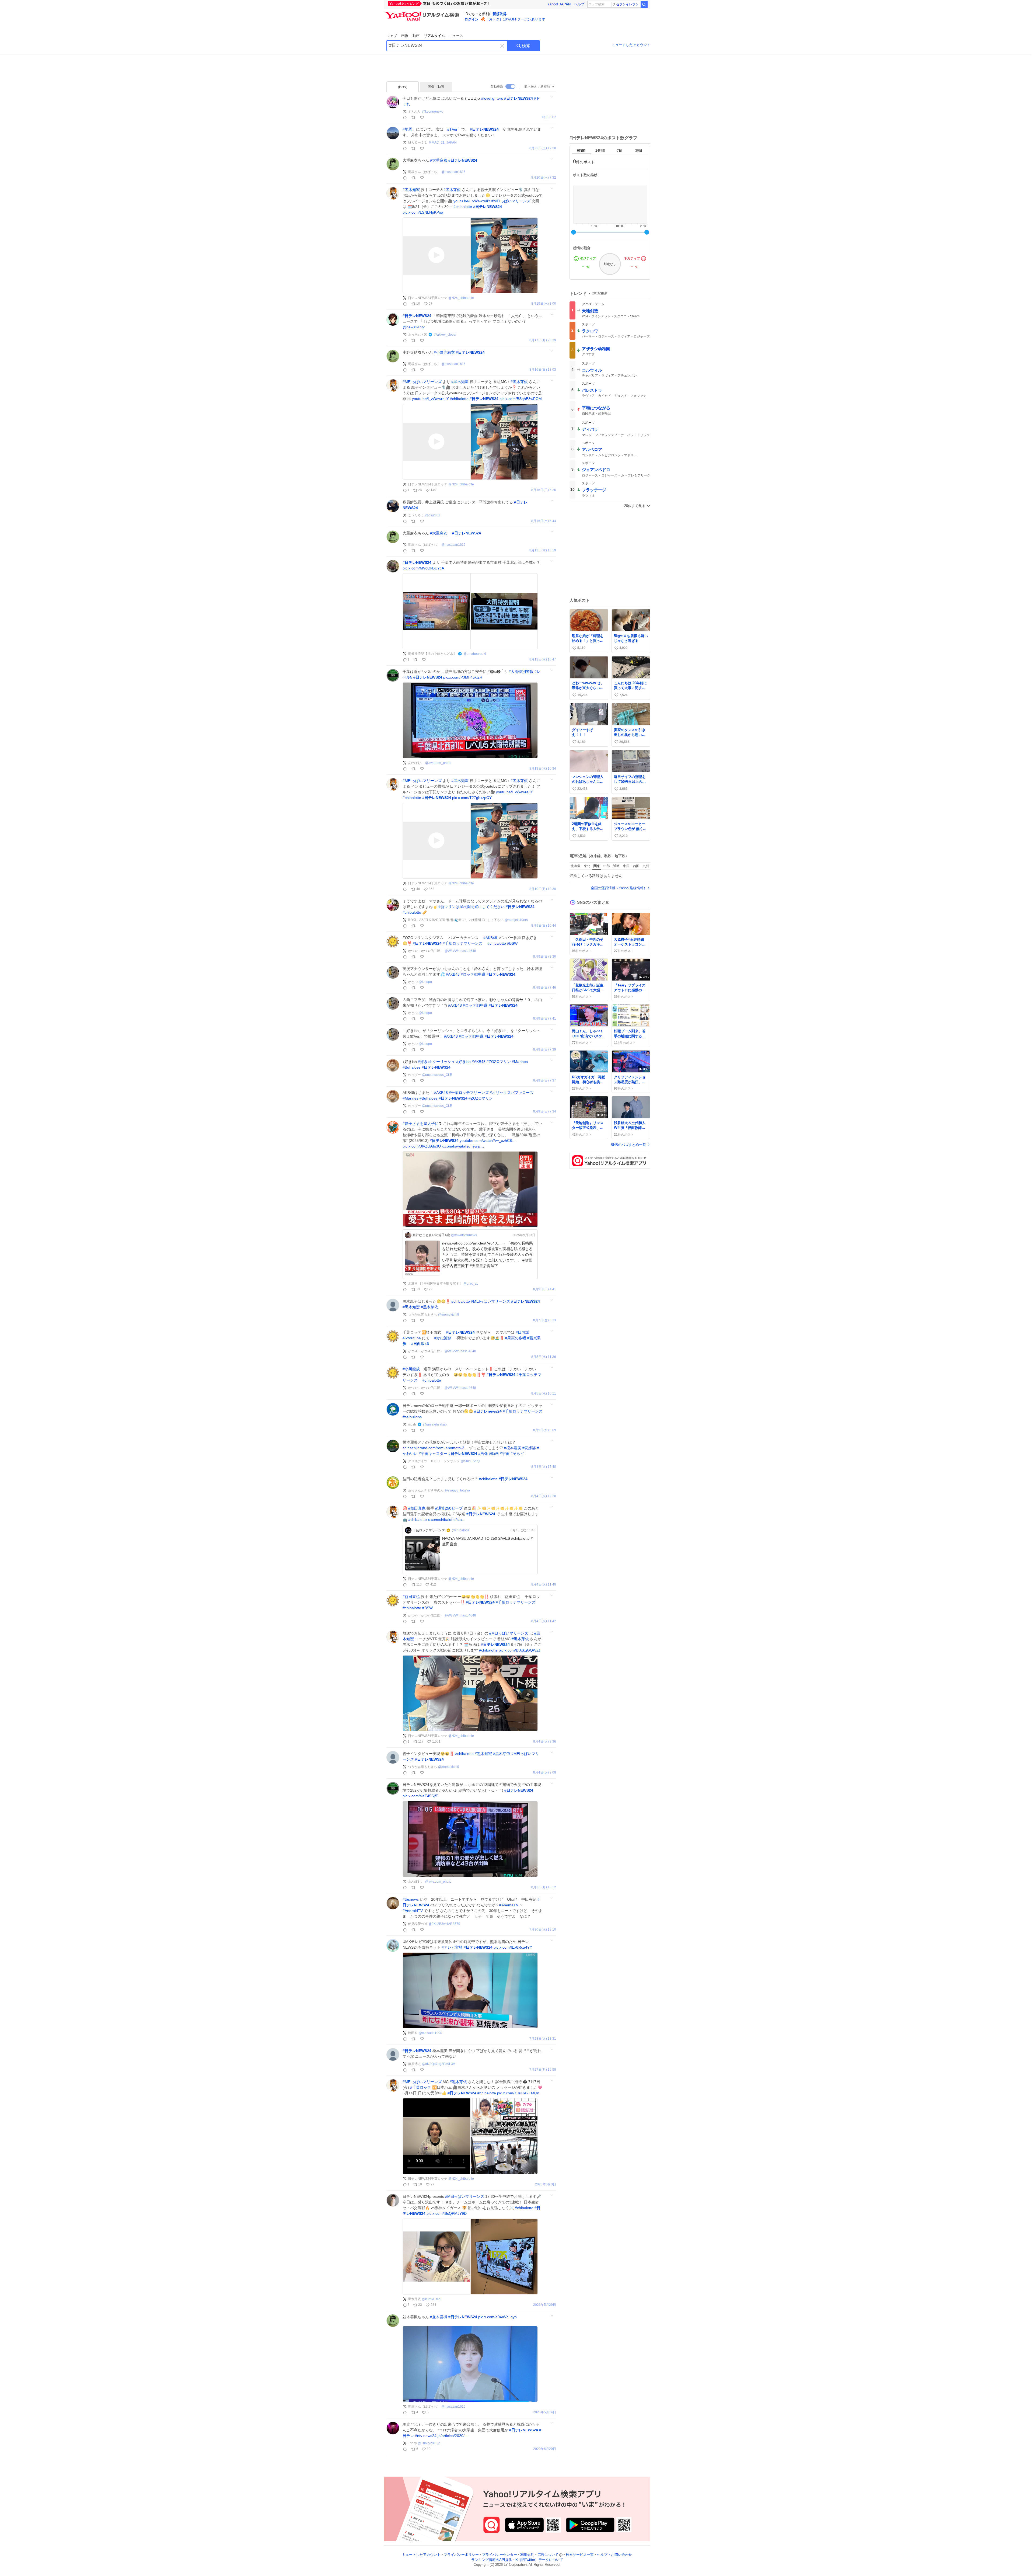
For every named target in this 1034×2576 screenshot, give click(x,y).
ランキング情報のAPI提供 (492, 2560)
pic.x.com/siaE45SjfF (420, 1796)
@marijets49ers (516, 920)
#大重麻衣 (439, 160)
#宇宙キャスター (433, 1454)
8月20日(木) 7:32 (544, 178)
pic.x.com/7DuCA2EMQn (518, 2093)
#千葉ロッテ (421, 2087)
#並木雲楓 (439, 2317)
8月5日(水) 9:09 (545, 1430)
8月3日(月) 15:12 (544, 1887)
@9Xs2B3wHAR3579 (444, 1924)
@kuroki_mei (432, 2299)
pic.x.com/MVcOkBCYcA (423, 568)
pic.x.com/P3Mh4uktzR (463, 677)
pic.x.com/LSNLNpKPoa (423, 212)
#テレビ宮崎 (452, 1947)
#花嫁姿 (529, 1448)
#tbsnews (411, 1899)
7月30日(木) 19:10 (543, 1930)
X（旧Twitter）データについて (539, 2560)
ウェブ (392, 36)
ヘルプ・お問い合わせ (614, 2555)
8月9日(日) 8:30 (545, 957)
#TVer (452, 129)
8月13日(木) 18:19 (543, 550)
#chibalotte (463, 207)
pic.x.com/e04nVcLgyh (497, 2317)
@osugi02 (433, 515)
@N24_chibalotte (461, 298)
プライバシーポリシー (461, 2555)
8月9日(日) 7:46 (545, 988)
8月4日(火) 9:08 (545, 1773)
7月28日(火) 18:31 (543, 2039)
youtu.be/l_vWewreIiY (472, 201)
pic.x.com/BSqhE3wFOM (521, 399)
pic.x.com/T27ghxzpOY (472, 798)
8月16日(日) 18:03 (543, 370)
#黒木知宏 (411, 190)
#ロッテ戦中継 (473, 974)
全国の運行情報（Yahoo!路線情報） (619, 888)
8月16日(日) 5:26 (544, 490)
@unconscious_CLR (437, 1075)
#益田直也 (417, 1508)
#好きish (463, 1062)
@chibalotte (461, 1530)
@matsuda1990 (430, 2033)
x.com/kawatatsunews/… (463, 1146)
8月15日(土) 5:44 (544, 521)
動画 (416, 36)
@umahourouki (475, 654)
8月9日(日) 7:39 (545, 1050)
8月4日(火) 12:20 (544, 1496)
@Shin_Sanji (470, 1461)
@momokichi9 (449, 1315)
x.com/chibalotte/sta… (447, 1520)
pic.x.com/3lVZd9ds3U (422, 1146)
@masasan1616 (453, 172)
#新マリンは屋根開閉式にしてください (471, 907)
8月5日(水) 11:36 (544, 1357)
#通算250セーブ (449, 1508)
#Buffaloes (412, 1067)
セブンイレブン (627, 4)
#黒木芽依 (452, 190)
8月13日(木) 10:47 (543, 660)
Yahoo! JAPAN (559, 4)
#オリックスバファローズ (512, 1093)
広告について (548, 2555)
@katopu (425, 982)
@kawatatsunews (464, 1235)
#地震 (407, 129)
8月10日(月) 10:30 (543, 889)
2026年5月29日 (545, 2305)
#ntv (419, 2436)
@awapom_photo (438, 763)
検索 (526, 46)
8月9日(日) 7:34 (545, 1112)
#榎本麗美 (513, 1448)
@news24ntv (414, 327)
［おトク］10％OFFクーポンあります (515, 19)
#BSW (512, 943)
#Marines (520, 1062)
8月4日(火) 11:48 (544, 1585)
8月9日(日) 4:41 (545, 1289)
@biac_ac (471, 1284)
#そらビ (517, 1454)
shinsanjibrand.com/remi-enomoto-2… (435, 1448)
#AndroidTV (413, 1911)
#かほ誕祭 (443, 1338)
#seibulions (412, 1417)
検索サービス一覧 (580, 2555)
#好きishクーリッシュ (436, 1062)
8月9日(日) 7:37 (545, 1081)
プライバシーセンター (499, 2555)
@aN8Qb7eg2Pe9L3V (439, 2064)
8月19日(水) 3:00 (544, 304)
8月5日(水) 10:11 (544, 1394)
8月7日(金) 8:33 (545, 1320)
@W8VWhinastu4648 (460, 951)
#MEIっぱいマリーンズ (511, 201)
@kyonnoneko (433, 112)
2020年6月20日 (545, 2449)
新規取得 (499, 14)
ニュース (456, 36)
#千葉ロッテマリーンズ (463, 943)
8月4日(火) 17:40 (544, 1467)
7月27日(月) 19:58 (543, 2070)
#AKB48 (490, 938)
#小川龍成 (411, 1369)
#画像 (483, 1454)
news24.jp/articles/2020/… (446, 2436)
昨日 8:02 (549, 117)
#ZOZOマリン (499, 1062)
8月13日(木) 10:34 (543, 769)
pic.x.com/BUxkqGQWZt (519, 1650)
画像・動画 (436, 87)
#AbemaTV (509, 1905)
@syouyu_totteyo (457, 1490)
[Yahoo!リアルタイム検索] (423, 13)
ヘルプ (579, 4)
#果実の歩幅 (516, 1338)
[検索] (644, 4)
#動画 (494, 1454)
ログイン (471, 19)
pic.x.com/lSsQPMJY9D (447, 2213)
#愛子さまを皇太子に (421, 1124)
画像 (405, 36)
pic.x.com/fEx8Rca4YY (513, 1947)
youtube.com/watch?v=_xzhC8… (488, 1141)
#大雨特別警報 (521, 672)
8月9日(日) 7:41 (545, 1019)
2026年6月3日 (546, 2184)
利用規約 (527, 2555)
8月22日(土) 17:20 (543, 148)
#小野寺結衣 (444, 352)
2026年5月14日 (545, 2412)
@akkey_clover (445, 335)
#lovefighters (492, 98)
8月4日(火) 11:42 (544, 1621)
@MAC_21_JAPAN (443, 142)
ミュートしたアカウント (631, 45)
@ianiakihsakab (435, 1424)
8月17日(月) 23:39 (543, 340)
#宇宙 (505, 1454)
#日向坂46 (420, 1344)
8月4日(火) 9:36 (545, 1742)
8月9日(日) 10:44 (544, 926)
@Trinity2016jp (429, 2443)
